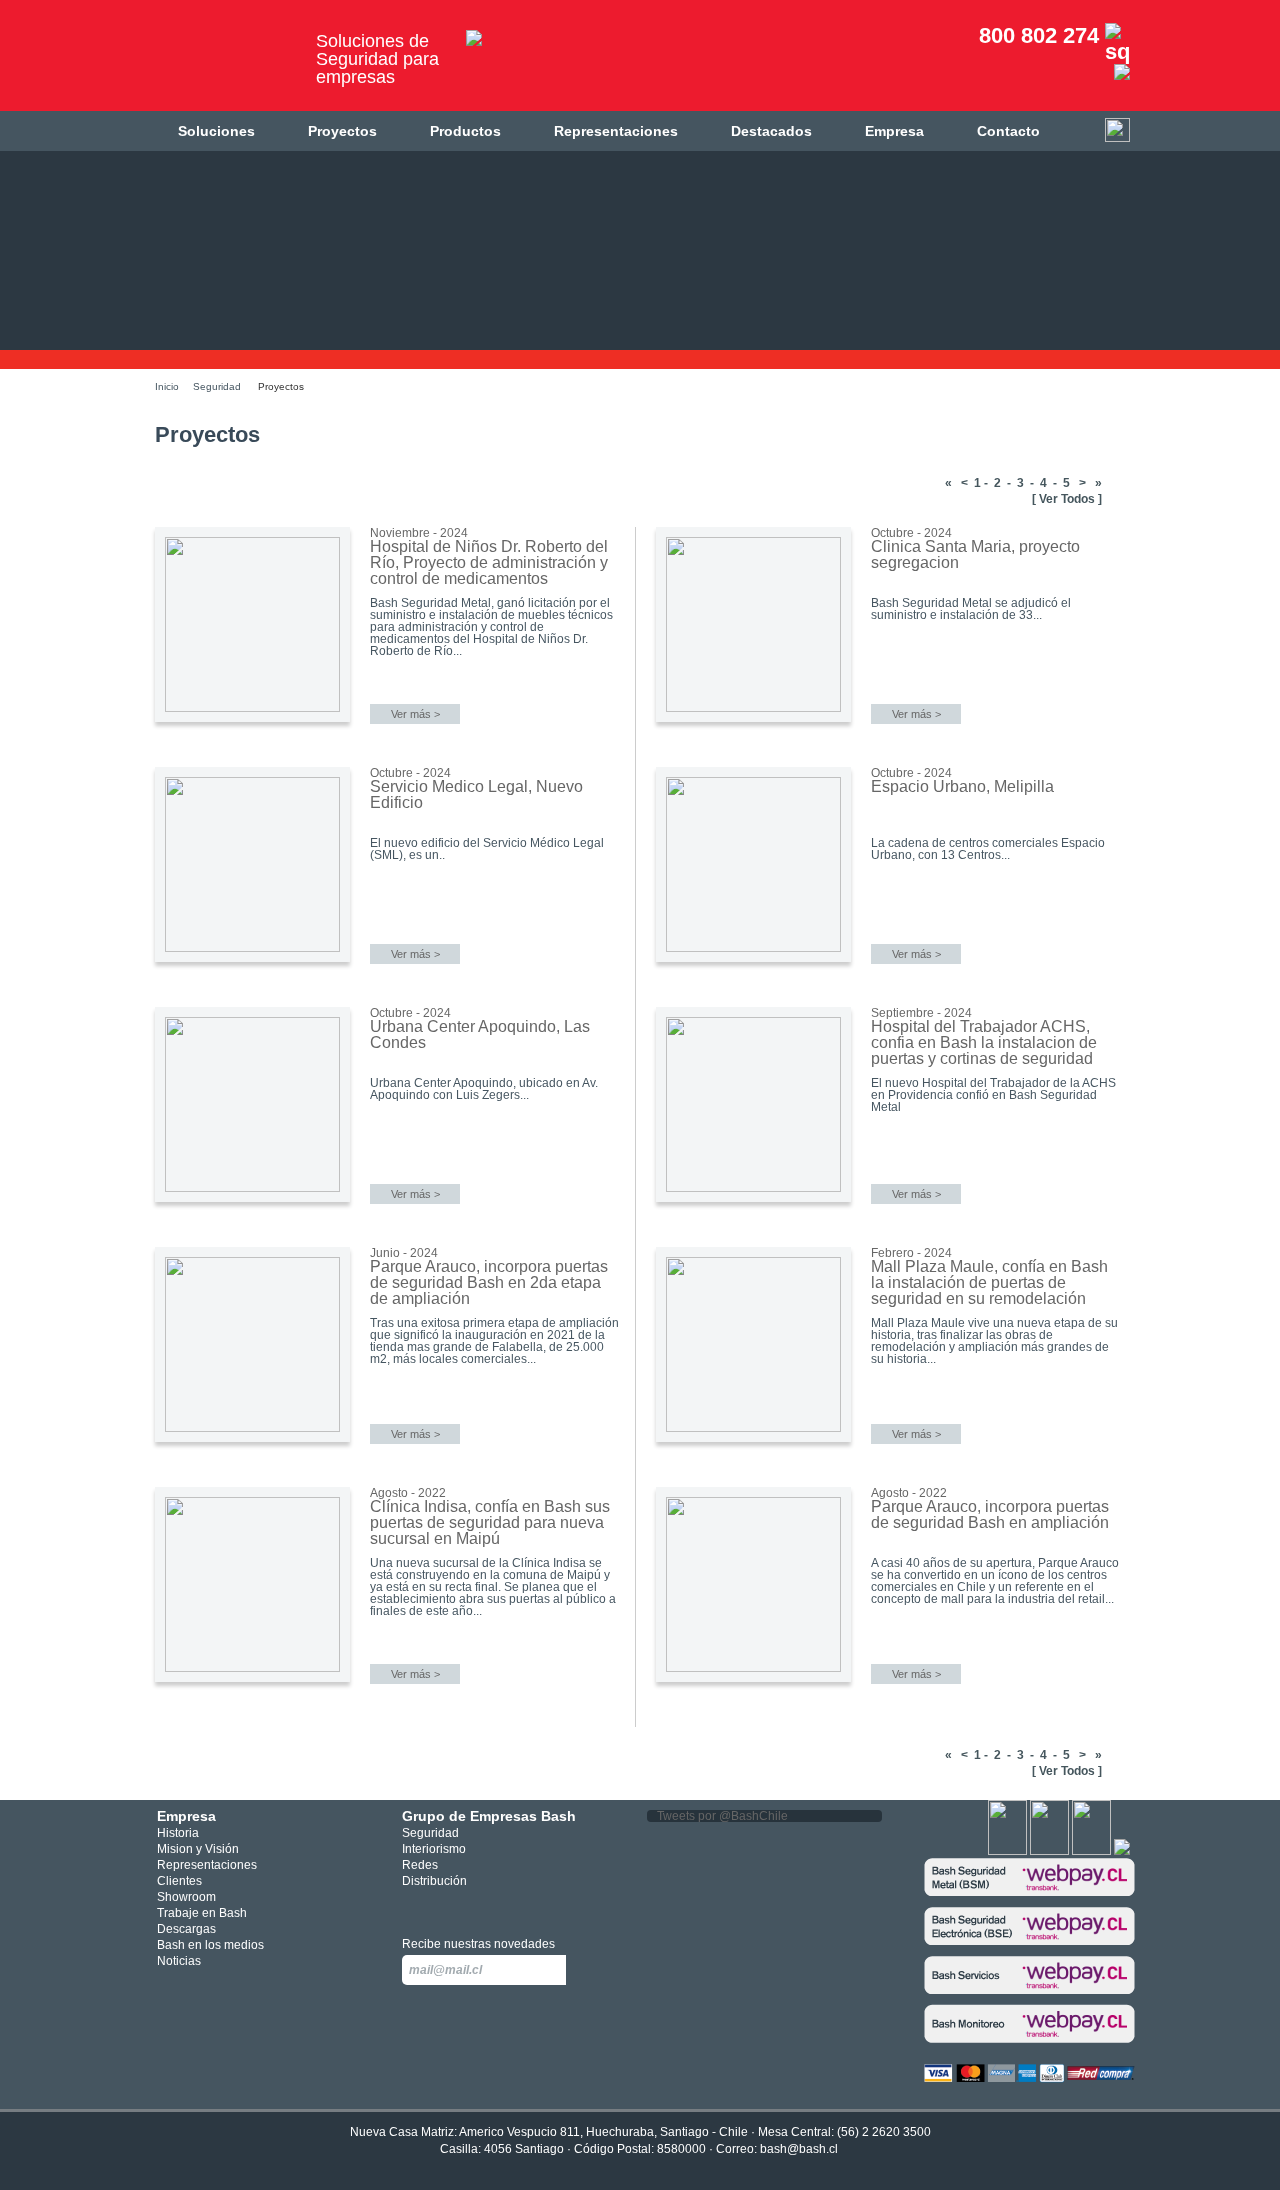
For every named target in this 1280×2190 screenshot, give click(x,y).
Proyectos (342, 131)
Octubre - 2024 (911, 533)
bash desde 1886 (225, 63)
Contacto (1008, 131)
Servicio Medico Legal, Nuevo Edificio (476, 794)
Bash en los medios (210, 1945)
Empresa (894, 131)
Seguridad (217, 386)
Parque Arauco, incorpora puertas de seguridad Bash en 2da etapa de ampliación (489, 1282)
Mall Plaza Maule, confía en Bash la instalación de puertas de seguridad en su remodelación (989, 1282)
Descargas (186, 1929)
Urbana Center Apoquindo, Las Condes (480, 1034)
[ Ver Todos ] (1067, 499)
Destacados (771, 131)
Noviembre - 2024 (419, 533)
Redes (420, 1865)
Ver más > (415, 714)
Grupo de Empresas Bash (489, 1816)
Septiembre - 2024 (921, 1013)
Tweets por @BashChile (722, 1816)
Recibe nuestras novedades (478, 1944)
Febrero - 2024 (911, 1253)
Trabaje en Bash (202, 1913)
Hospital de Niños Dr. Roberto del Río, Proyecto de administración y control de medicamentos (489, 562)
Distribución (434, 1881)
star (473, 1906)
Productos (465, 131)
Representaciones (616, 131)
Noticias (179, 1961)
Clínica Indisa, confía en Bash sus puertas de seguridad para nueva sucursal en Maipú (490, 1522)
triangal (503, 1906)
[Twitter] (1049, 1851)
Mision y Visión (198, 1849)
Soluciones (216, 131)
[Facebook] (1007, 1851)
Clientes (179, 1881)
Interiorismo (434, 1849)
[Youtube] (1091, 1851)
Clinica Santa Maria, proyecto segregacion (975, 554)
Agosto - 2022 (408, 1493)
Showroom (186, 1897)
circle (443, 1906)
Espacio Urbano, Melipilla (962, 786)
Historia (178, 1833)
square (413, 1906)
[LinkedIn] (1122, 1851)
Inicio (167, 386)
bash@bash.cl (799, 2149)
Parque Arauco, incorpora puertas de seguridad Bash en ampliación (990, 1514)
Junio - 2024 (404, 1253)
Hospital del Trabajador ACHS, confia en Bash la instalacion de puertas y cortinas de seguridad (984, 1042)
